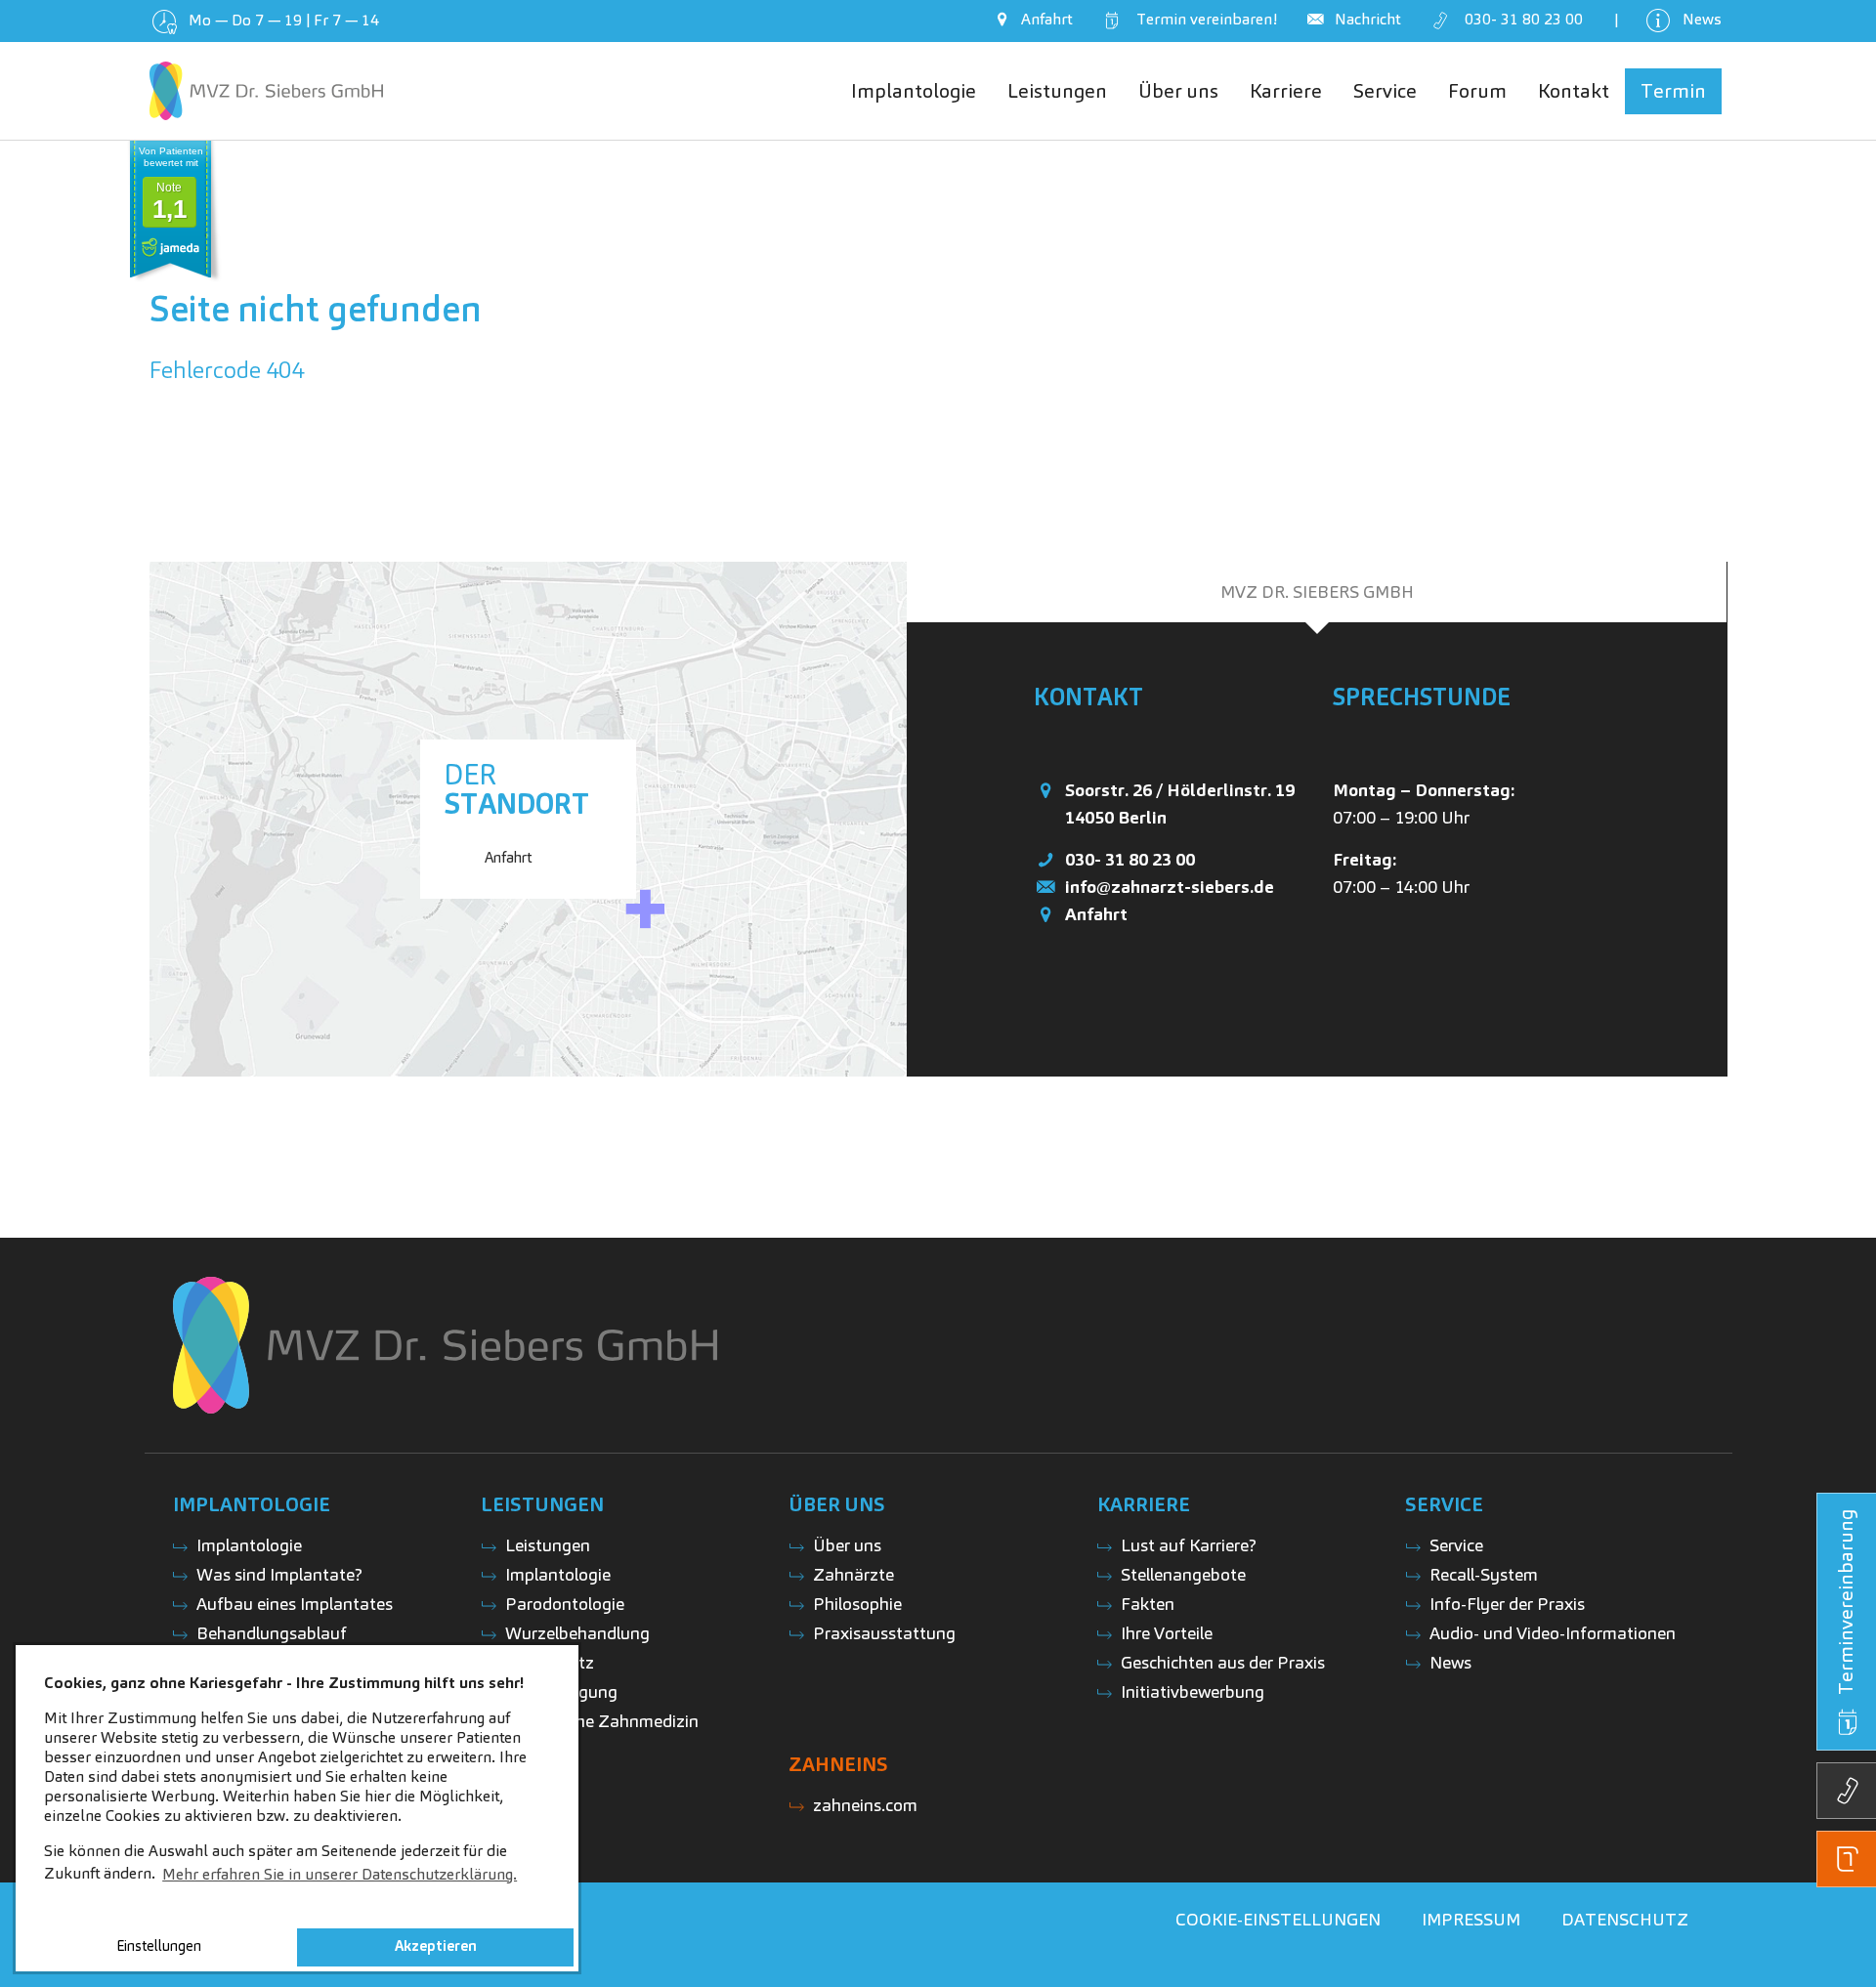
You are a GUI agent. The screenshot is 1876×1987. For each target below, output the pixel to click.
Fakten (1148, 1604)
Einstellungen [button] (159, 1946)
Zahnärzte (853, 1574)
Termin (1203, 19)
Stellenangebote (1183, 1574)
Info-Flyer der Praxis (1507, 1604)
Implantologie (249, 1545)
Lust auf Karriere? (1189, 1545)
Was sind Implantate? (279, 1574)
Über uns (847, 1545)
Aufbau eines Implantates (295, 1604)
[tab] (1317, 592)
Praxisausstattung (884, 1633)
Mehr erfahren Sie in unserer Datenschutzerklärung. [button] (340, 1874)
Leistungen (548, 1545)
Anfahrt (1096, 914)
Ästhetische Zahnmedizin (602, 1721)
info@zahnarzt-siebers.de (1170, 887)
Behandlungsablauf (272, 1633)
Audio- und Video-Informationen (1553, 1633)
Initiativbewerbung (1193, 1691)
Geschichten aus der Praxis (1223, 1662)
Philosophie (857, 1604)
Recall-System (1484, 1574)
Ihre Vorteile (1167, 1633)
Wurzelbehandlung (577, 1633)
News (1450, 1662)
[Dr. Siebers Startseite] (266, 91)
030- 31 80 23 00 (1130, 859)
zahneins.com (865, 1805)
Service (1456, 1545)
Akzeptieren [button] (436, 1946)
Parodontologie (565, 1604)
